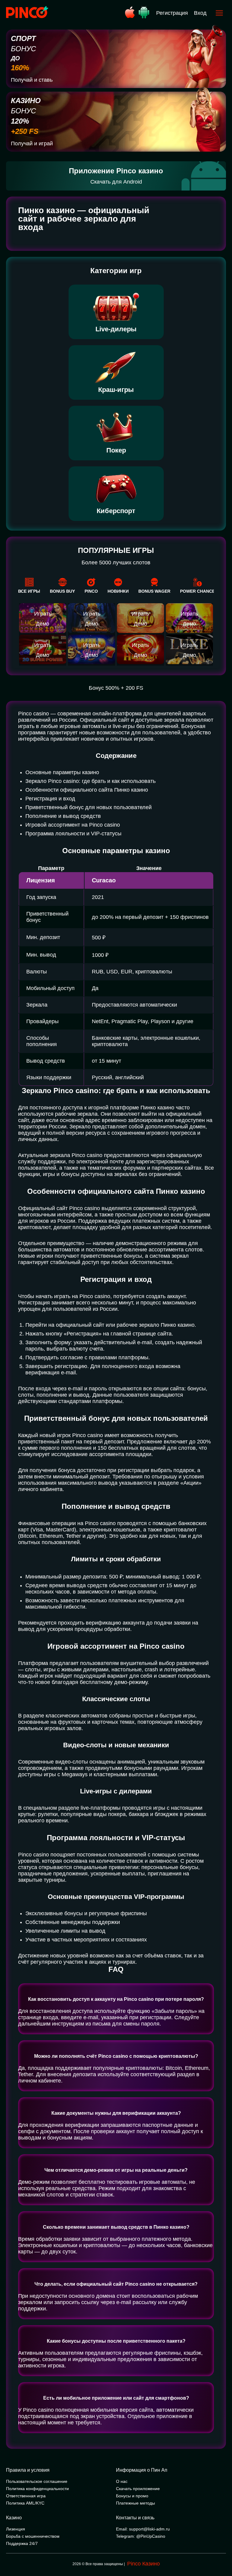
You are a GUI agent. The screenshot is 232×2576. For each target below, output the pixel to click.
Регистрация (172, 13)
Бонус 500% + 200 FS (116, 688)
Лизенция (16, 2529)
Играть (43, 614)
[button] (221, 2550)
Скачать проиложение (138, 2489)
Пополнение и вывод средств (63, 816)
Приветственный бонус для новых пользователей (89, 807)
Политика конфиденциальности (37, 2489)
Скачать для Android (116, 182)
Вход (200, 13)
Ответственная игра (26, 2496)
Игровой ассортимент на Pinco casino (73, 825)
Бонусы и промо (132, 2496)
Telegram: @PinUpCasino (141, 2536)
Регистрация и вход (50, 799)
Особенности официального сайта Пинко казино (87, 790)
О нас (122, 2481)
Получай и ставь (32, 80)
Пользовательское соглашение (37, 2481)
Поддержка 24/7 (22, 2543)
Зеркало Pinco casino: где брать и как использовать (90, 781)
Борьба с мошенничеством (33, 2536)
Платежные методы (135, 2503)
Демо (43, 624)
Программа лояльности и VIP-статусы (73, 834)
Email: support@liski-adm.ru (143, 2529)
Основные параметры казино (62, 772)
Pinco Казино (143, 2564)
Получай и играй (32, 143)
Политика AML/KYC (25, 2503)
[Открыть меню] (219, 13)
